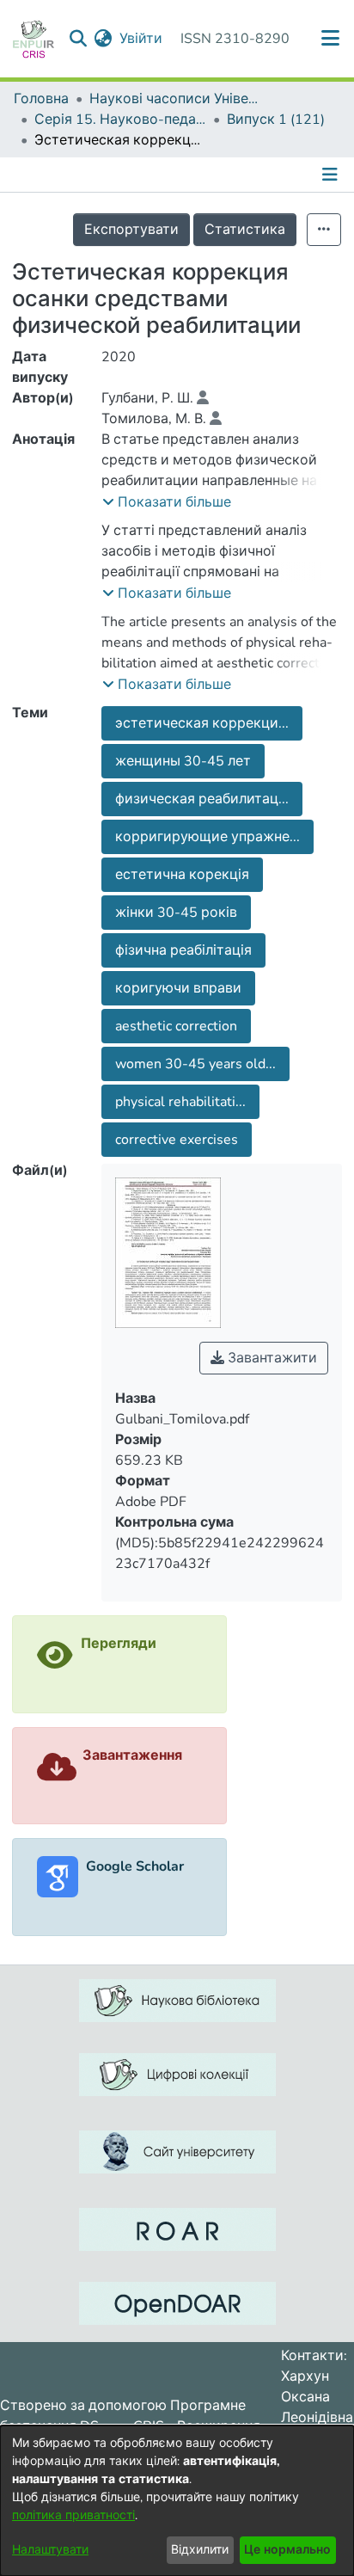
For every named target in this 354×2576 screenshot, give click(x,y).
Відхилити (200, 2550)
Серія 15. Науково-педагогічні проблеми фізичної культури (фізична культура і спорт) (120, 120)
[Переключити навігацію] (332, 175)
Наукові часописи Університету (175, 99)
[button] (167, 502)
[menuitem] (104, 39)
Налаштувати (50, 2550)
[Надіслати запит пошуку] (79, 39)
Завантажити (271, 1358)
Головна (41, 99)
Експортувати (131, 230)
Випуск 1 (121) (276, 120)
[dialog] (177, 2501)
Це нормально (287, 2550)
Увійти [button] (142, 39)
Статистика (245, 230)
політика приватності (73, 2515)
